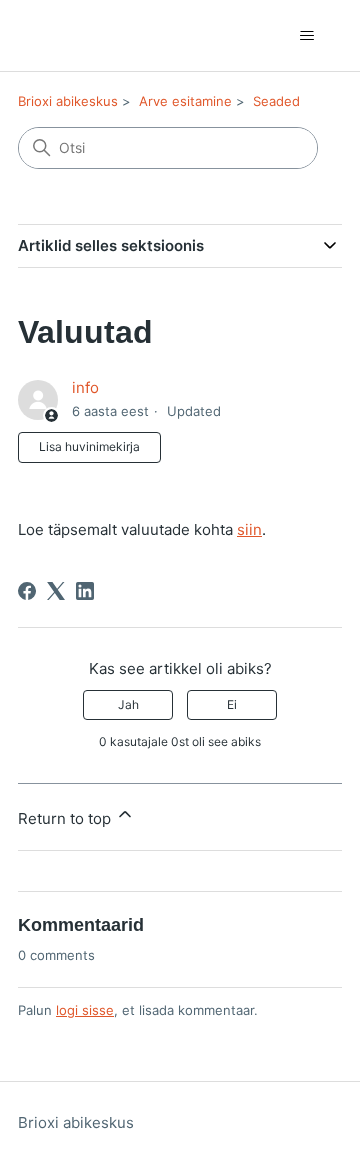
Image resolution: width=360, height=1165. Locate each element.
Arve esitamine (185, 101)
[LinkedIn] (85, 591)
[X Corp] (56, 591)
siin (249, 529)
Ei (232, 704)
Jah (128, 704)
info (85, 387)
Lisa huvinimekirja (89, 446)
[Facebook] (27, 591)
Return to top (66, 818)
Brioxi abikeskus (68, 101)
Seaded (276, 101)
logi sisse (85, 1010)
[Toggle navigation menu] (306, 36)
